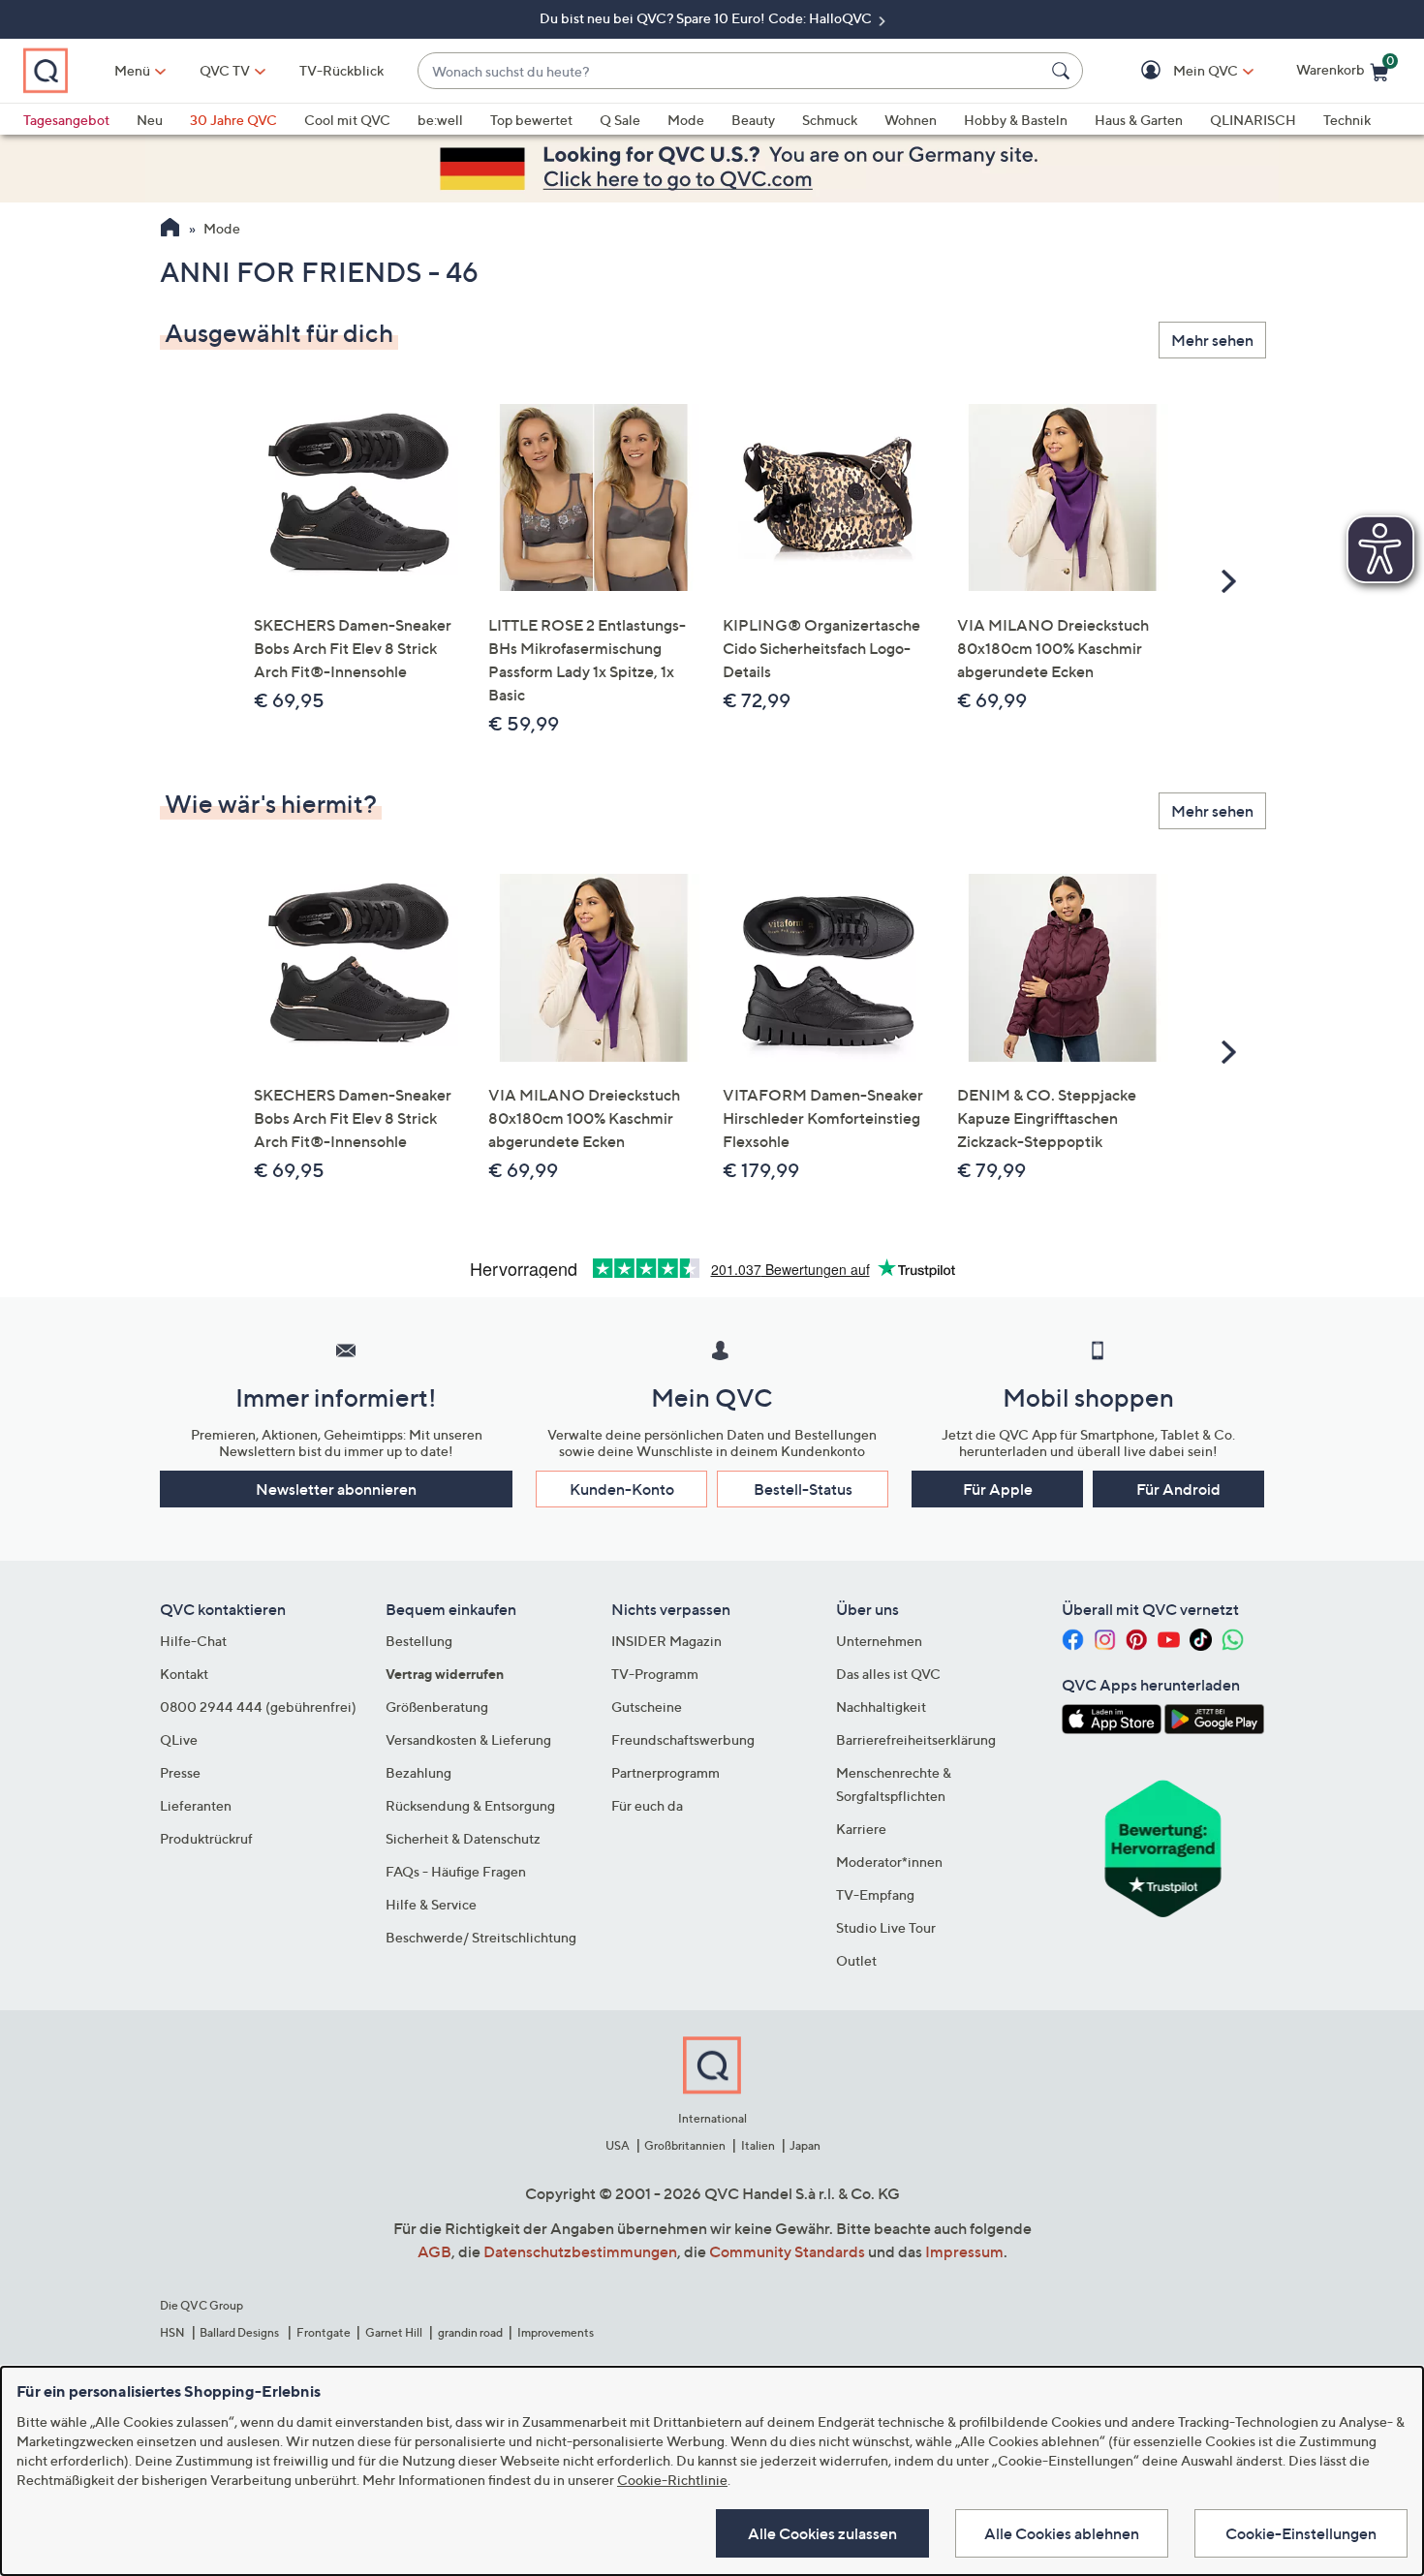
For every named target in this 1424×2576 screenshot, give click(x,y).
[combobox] (731, 71)
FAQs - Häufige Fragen (456, 1871)
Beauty (753, 120)
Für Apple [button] (998, 1489)
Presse (180, 1772)
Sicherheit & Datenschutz (463, 1838)
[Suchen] (1064, 71)
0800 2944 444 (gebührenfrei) (258, 1707)
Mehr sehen (1212, 340)
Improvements (556, 2332)
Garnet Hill (394, 2332)
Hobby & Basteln (1016, 120)
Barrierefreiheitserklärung (916, 1739)
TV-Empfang (875, 1894)
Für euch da (647, 1805)
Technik (1347, 120)
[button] (1177, 71)
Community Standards (787, 2251)
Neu (150, 120)
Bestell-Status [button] (803, 1489)
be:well (440, 120)
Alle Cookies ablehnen (1062, 2533)
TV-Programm (655, 1674)
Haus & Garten (1139, 120)
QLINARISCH (1253, 120)
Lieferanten (196, 1805)
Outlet (856, 1960)
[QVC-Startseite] (170, 230)
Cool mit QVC (347, 120)
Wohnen (911, 120)
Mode (686, 120)
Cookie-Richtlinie (672, 2480)
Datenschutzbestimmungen (580, 2251)
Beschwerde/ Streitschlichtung (481, 1937)
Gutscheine (647, 1707)
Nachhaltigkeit (881, 1707)
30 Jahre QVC (233, 120)
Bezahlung (418, 1772)
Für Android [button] (1178, 1489)
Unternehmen (879, 1641)
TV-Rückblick (341, 70)
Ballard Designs (240, 2332)
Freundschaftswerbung (683, 1739)
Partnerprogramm (666, 1772)
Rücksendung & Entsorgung (470, 1805)
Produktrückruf (206, 1838)
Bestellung (419, 1641)
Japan (805, 2145)
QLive (179, 1739)
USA (618, 2145)
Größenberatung (437, 1707)
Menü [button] (132, 70)
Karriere (861, 1829)
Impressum (964, 2251)
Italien (758, 2145)
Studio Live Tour (886, 1927)
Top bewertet (531, 120)
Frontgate (324, 2332)
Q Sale (620, 120)
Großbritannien (685, 2145)
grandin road (470, 2332)
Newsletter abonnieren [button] (336, 1489)
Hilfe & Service (431, 1904)
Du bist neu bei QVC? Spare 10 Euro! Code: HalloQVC (707, 18)
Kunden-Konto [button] (622, 1489)
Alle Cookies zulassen (822, 2533)
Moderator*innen (889, 1862)
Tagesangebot (66, 120)
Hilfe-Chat (193, 1641)
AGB (434, 2251)
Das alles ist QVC (888, 1674)
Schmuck (830, 120)
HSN (172, 2332)
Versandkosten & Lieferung (468, 1739)
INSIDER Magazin (666, 1641)
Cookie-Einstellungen (1301, 2533)
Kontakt (184, 1674)
